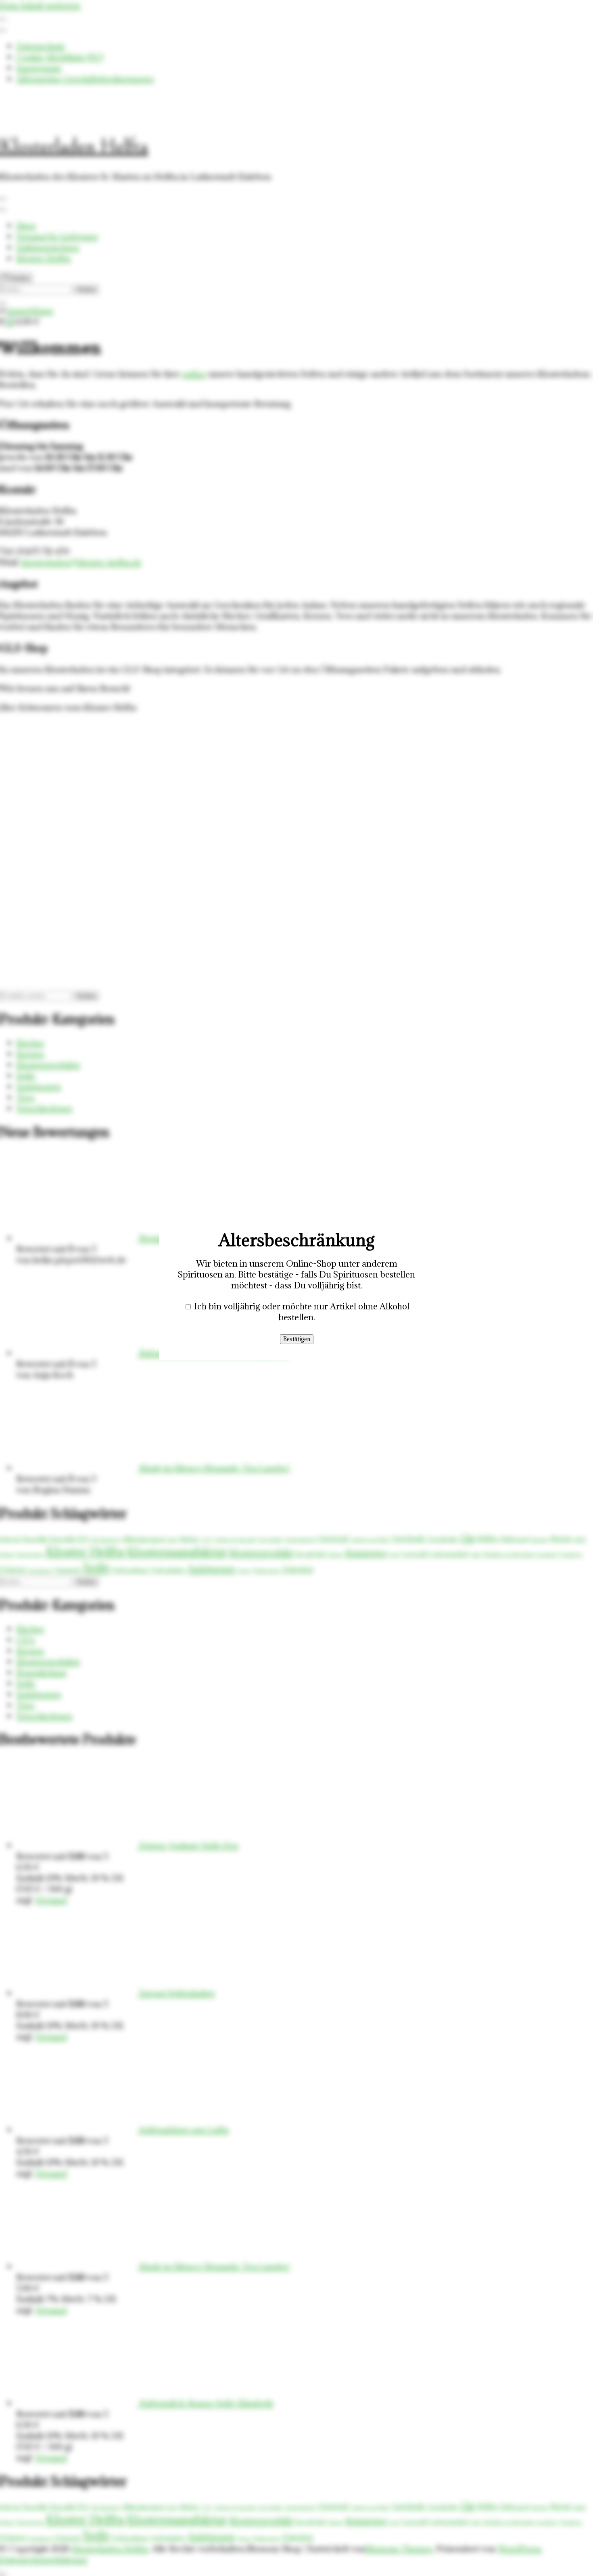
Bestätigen (297, 1339)
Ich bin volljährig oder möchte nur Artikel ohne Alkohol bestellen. (302, 1312)
